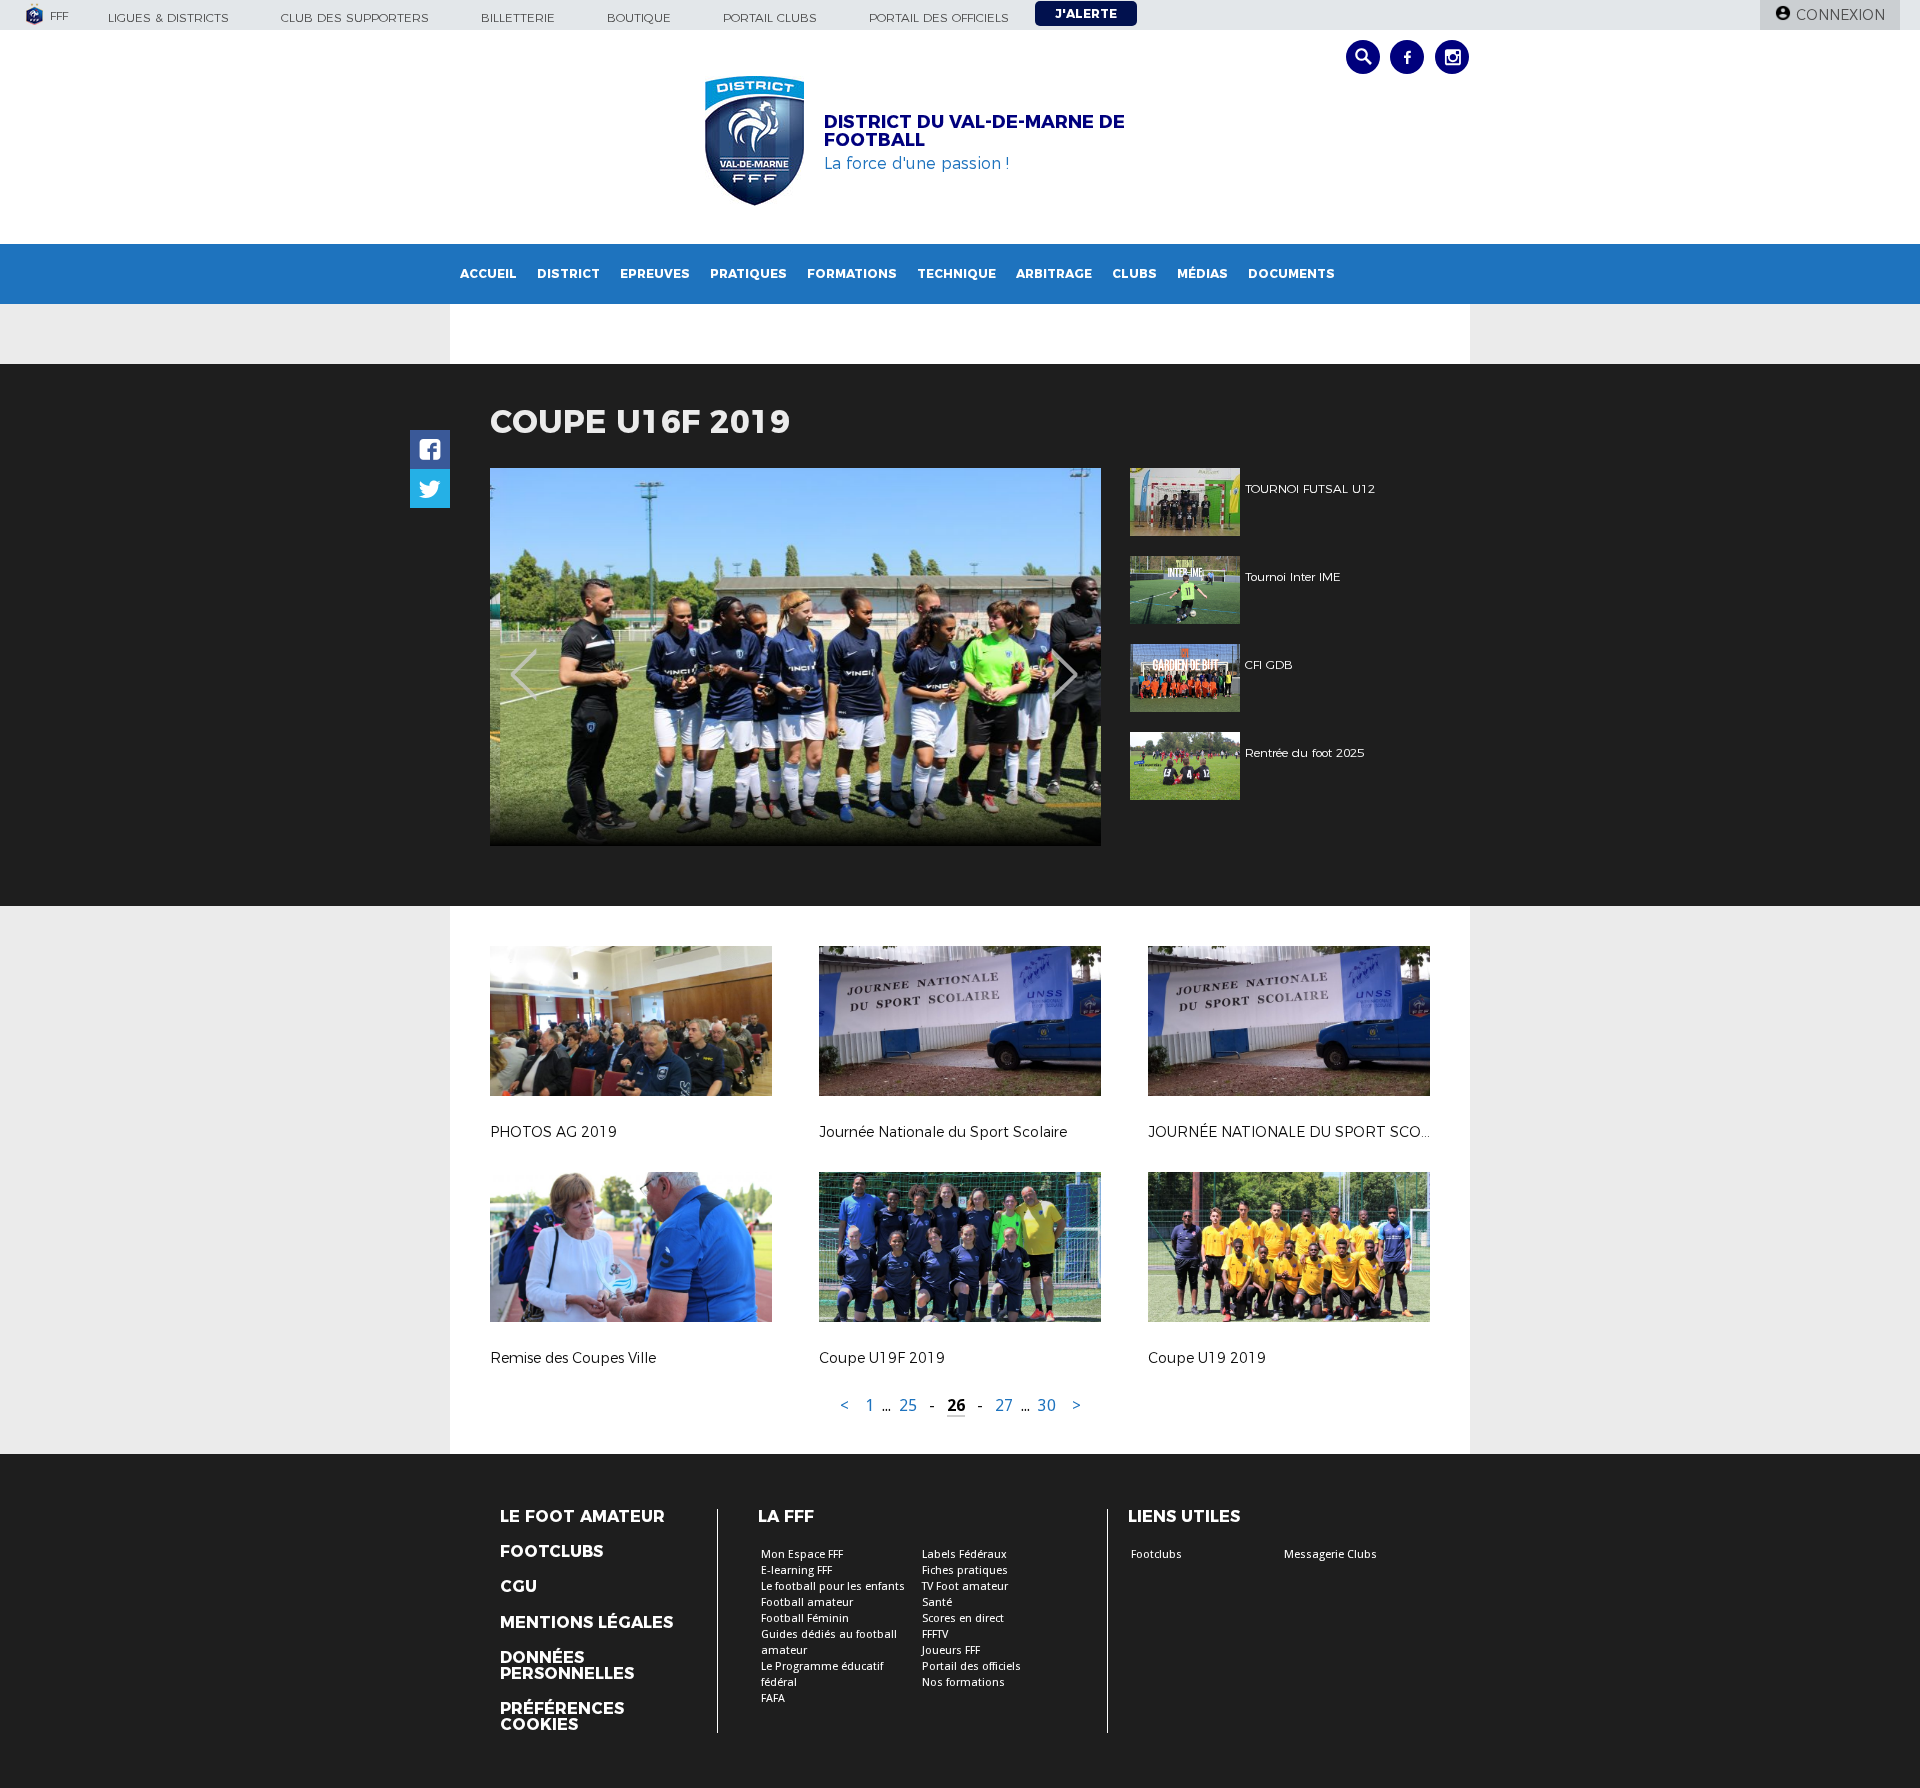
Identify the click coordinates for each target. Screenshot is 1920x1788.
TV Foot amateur (965, 1586)
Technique (956, 273)
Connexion (1840, 15)
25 (908, 1405)
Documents (1291, 273)
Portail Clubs (770, 17)
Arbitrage (1054, 273)
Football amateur (807, 1602)
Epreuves (655, 273)
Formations (852, 273)
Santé (937, 1602)
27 (1004, 1405)
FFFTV (935, 1634)
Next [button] (1064, 660)
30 (1047, 1405)
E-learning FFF (796, 1570)
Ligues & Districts (168, 17)
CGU (518, 1587)
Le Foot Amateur (582, 1517)
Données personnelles (567, 1666)
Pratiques (748, 273)
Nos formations (963, 1682)
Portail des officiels (939, 17)
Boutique (639, 17)
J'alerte (1086, 13)
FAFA (773, 1698)
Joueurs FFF (951, 1650)
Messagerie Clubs (1330, 1554)
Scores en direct (963, 1618)
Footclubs (551, 1552)
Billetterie (518, 17)
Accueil (488, 273)
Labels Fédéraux (964, 1554)
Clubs (1134, 273)
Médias (1202, 273)
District (568, 273)
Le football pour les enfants (833, 1586)
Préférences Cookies (562, 1717)
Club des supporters (355, 17)
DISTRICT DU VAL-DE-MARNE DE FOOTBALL (974, 131)
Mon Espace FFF (802, 1554)
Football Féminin (805, 1618)
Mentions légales (586, 1623)
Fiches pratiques (965, 1570)
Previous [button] (523, 660)
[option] (795, 657)
